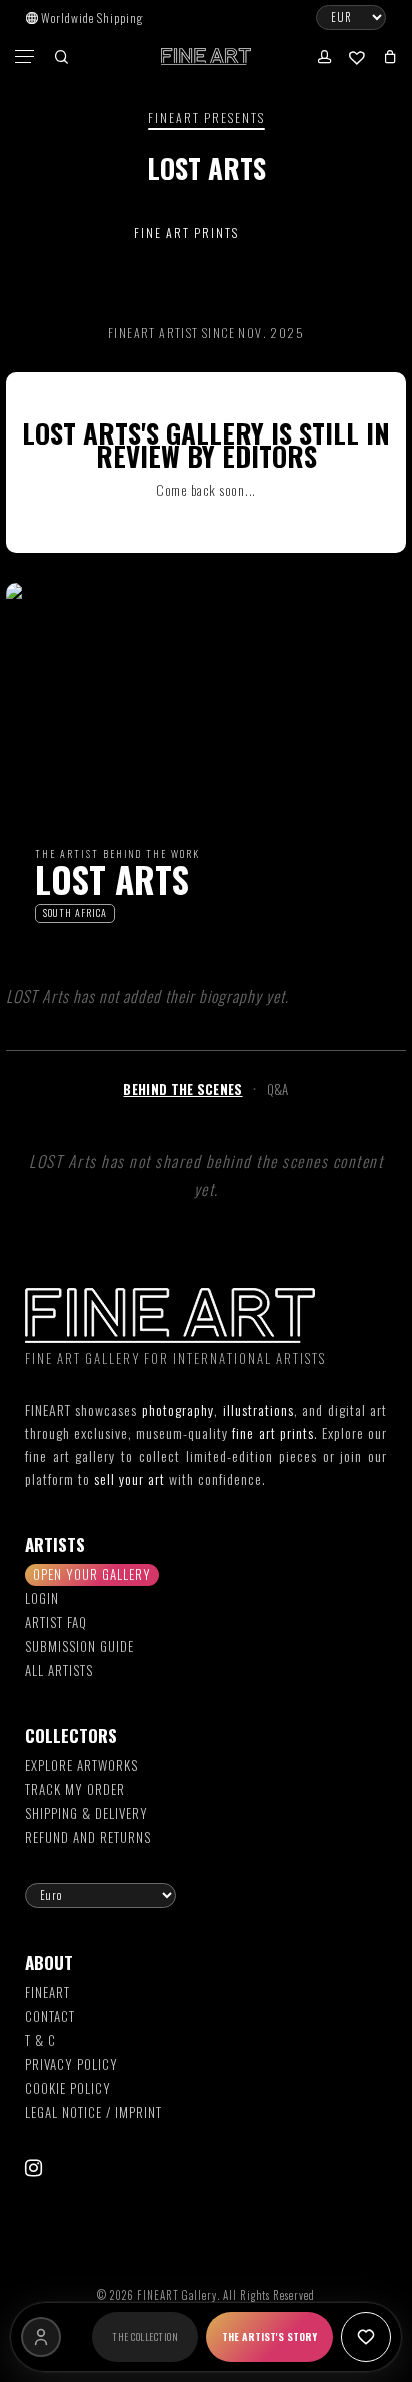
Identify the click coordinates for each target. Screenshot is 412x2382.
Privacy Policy (71, 2064)
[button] (26, 57)
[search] (61, 56)
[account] (322, 56)
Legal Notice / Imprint (93, 2112)
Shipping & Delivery (86, 1813)
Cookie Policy (68, 2088)
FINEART (47, 1992)
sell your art (129, 1478)
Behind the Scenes (182, 1089)
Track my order (75, 1789)
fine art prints (272, 1432)
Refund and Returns (88, 1837)
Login (42, 1598)
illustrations (258, 1409)
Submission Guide (79, 1646)
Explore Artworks (81, 1765)
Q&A (278, 1089)
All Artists (59, 1670)
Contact (50, 2016)
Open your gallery (92, 1574)
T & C (40, 2040)
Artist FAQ (56, 1622)
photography (178, 1409)
